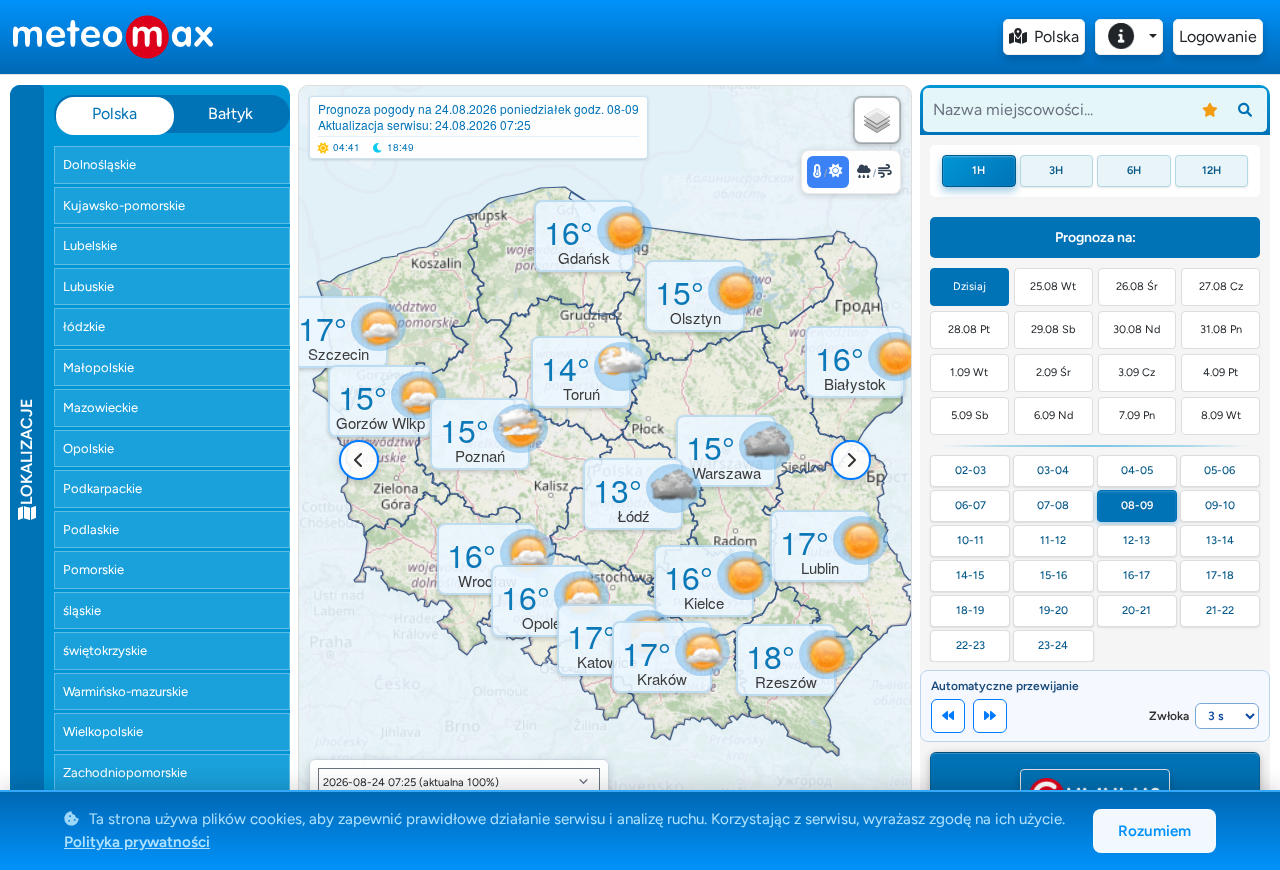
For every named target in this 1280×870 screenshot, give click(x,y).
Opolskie (88, 448)
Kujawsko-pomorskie (124, 205)
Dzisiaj (969, 286)
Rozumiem (1154, 831)
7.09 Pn (1137, 415)
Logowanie (1218, 36)
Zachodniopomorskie (125, 772)
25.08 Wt (1053, 286)
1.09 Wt (969, 372)
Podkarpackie (102, 488)
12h (1211, 170)
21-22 (1220, 610)
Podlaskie (91, 529)
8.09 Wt (1221, 415)
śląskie (82, 610)
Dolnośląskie (99, 164)
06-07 (970, 505)
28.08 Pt (969, 329)
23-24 (1053, 645)
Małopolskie (98, 367)
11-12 (1053, 540)
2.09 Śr (1053, 372)
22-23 (970, 645)
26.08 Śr (1137, 286)
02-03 (970, 470)
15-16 (1053, 575)
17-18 (1220, 575)
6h (1134, 170)
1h (978, 170)
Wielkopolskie (103, 731)
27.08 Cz (1221, 286)
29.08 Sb (1053, 329)
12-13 (1136, 540)
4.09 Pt (1220, 372)
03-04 (1053, 470)
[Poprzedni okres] (359, 460)
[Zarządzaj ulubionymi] (1210, 110)
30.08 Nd (1136, 329)
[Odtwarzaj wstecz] (948, 716)
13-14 (1220, 540)
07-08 (1053, 505)
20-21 (1136, 610)
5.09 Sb (969, 415)
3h (1056, 170)
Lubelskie (90, 245)
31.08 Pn (1221, 329)
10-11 (970, 540)
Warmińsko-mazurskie (125, 691)
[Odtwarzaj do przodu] (990, 716)
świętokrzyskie (105, 650)
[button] (380, 401)
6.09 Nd (1053, 415)
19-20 (1053, 610)
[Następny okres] (851, 460)
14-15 (970, 575)
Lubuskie (88, 286)
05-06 (1219, 470)
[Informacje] (1129, 37)
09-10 (1220, 505)
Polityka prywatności (137, 842)
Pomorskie (93, 569)
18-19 (970, 610)
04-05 (1137, 470)
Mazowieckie (100, 407)
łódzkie (84, 326)
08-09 (1137, 505)
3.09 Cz (1136, 372)
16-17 (1136, 575)
